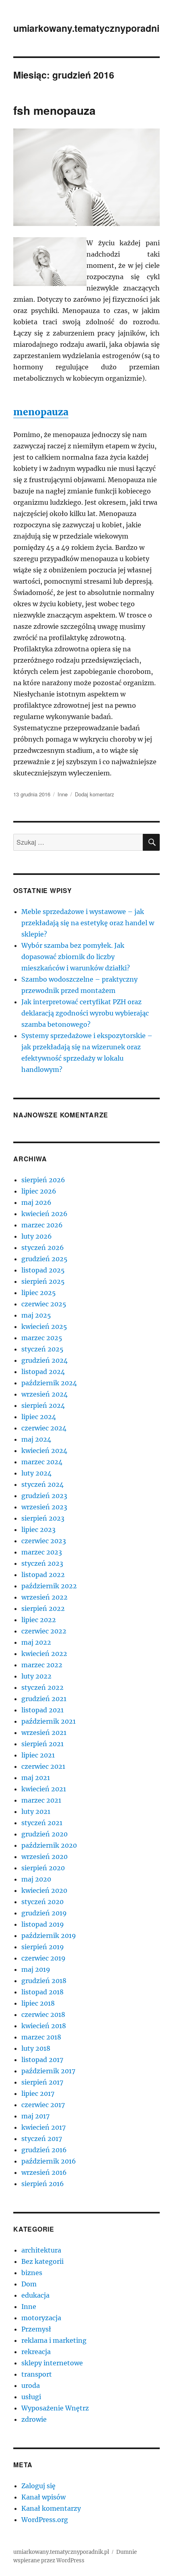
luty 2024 (36, 1473)
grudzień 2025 (44, 1259)
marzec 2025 (42, 1338)
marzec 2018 (41, 2037)
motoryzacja (41, 2318)
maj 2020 (36, 1879)
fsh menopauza (55, 110)
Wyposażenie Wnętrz (55, 2408)
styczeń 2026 (43, 1248)
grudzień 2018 (44, 1981)
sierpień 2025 (43, 1281)
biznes (32, 2273)
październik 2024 (49, 1383)
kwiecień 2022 (44, 1654)
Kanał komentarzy (51, 2508)
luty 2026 (37, 1236)
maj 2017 (35, 2116)
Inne (63, 794)
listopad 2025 (43, 1270)
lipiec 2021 (38, 1755)
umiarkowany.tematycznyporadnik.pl (61, 2552)
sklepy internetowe (52, 2363)
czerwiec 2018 (43, 2014)
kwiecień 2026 (44, 1214)
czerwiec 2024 (44, 1428)
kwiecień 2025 (44, 1326)
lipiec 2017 (38, 2093)
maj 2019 (36, 1969)
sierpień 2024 (43, 1405)
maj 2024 (36, 1439)
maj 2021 (36, 1778)
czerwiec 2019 (43, 1958)
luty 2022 (36, 1676)
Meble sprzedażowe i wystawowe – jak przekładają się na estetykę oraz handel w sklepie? (88, 923)
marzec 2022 (42, 1665)
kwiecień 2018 (44, 2026)
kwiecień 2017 (43, 2127)
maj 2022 (36, 1642)
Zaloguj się (38, 2486)
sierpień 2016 (43, 2184)
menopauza (41, 412)
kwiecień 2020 (44, 1890)
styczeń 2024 (42, 1484)
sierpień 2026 (43, 1180)
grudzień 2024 (44, 1360)
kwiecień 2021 (44, 1789)
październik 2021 (48, 1721)
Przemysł (36, 2329)
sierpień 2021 (42, 1744)
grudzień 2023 (44, 1496)
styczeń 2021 (42, 1823)
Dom (29, 2284)
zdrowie (34, 2419)
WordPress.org (45, 2520)
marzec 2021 (41, 1800)
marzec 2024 (42, 1462)
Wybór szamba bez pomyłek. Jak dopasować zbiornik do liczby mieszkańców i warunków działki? (76, 957)
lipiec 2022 (39, 1620)
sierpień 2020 (43, 1868)
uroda (31, 2385)
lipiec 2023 (38, 1529)
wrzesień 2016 (44, 2172)
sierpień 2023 (43, 1518)
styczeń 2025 (42, 1349)
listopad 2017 (42, 2060)
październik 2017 (48, 2071)
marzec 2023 (42, 1552)
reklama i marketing (54, 2340)
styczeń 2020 (42, 1902)
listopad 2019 (43, 1924)
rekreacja (36, 2352)
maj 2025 (36, 1315)
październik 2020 (49, 1845)
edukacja (35, 2295)
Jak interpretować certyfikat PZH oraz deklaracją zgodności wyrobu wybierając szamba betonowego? (85, 1013)
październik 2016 (49, 2161)
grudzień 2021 (44, 1699)
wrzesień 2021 (44, 1733)
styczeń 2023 (42, 1563)
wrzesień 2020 (44, 1857)
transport (37, 2374)
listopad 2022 (43, 1575)
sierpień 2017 (42, 2082)
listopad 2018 (42, 1992)
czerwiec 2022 (44, 1631)
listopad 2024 (43, 1372)
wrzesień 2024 (44, 1394)
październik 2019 (49, 1936)
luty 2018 (36, 2048)
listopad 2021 (42, 1710)
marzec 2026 (42, 1225)
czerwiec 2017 (43, 2105)
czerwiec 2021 (43, 1766)
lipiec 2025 (39, 1293)
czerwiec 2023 (44, 1541)
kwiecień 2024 (44, 1451)
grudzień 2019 (44, 1913)
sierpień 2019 (43, 1947)
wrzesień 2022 (44, 1597)
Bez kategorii (42, 2261)
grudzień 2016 (44, 2150)
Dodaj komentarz (95, 794)
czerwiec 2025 (44, 1304)
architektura (41, 2250)
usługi (31, 2397)
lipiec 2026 (39, 1191)
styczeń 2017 (42, 2139)
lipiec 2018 (38, 2003)
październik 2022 (49, 1586)
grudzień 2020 (44, 1834)
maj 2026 (36, 1202)
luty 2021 (36, 1811)
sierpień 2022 (43, 1608)
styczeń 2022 (42, 1687)
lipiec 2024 (39, 1417)
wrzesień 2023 (44, 1507)
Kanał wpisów (43, 2497)
